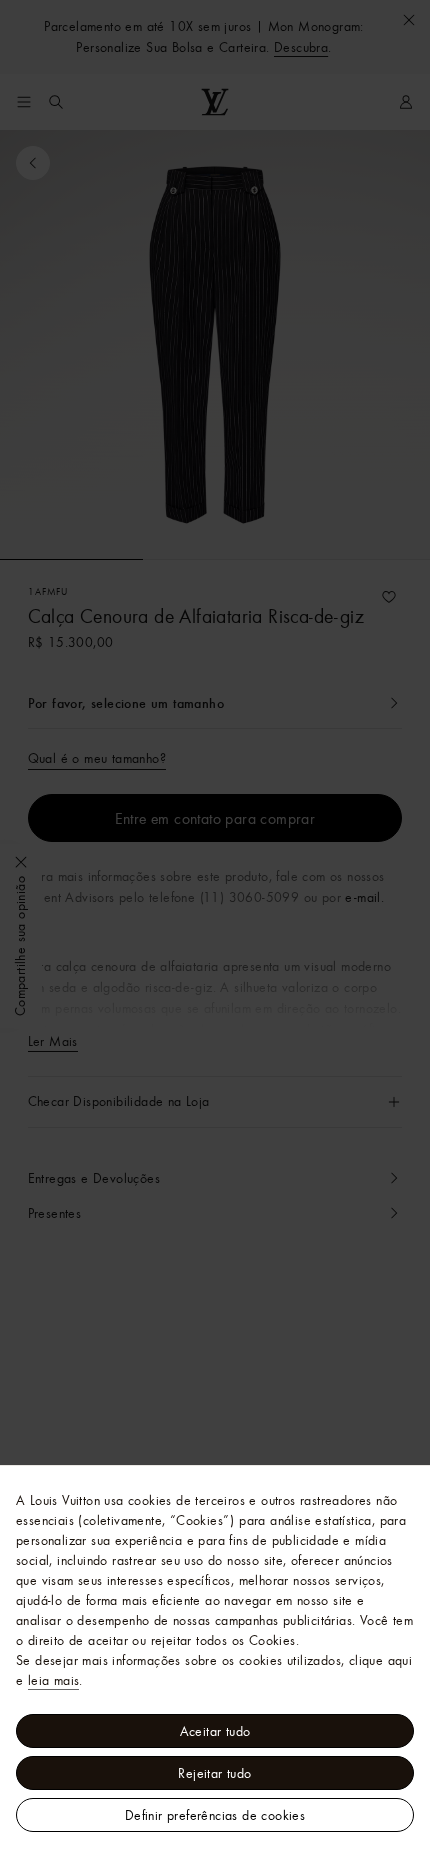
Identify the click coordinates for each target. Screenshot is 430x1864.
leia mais (54, 1680)
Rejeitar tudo (214, 1773)
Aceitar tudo (215, 1731)
